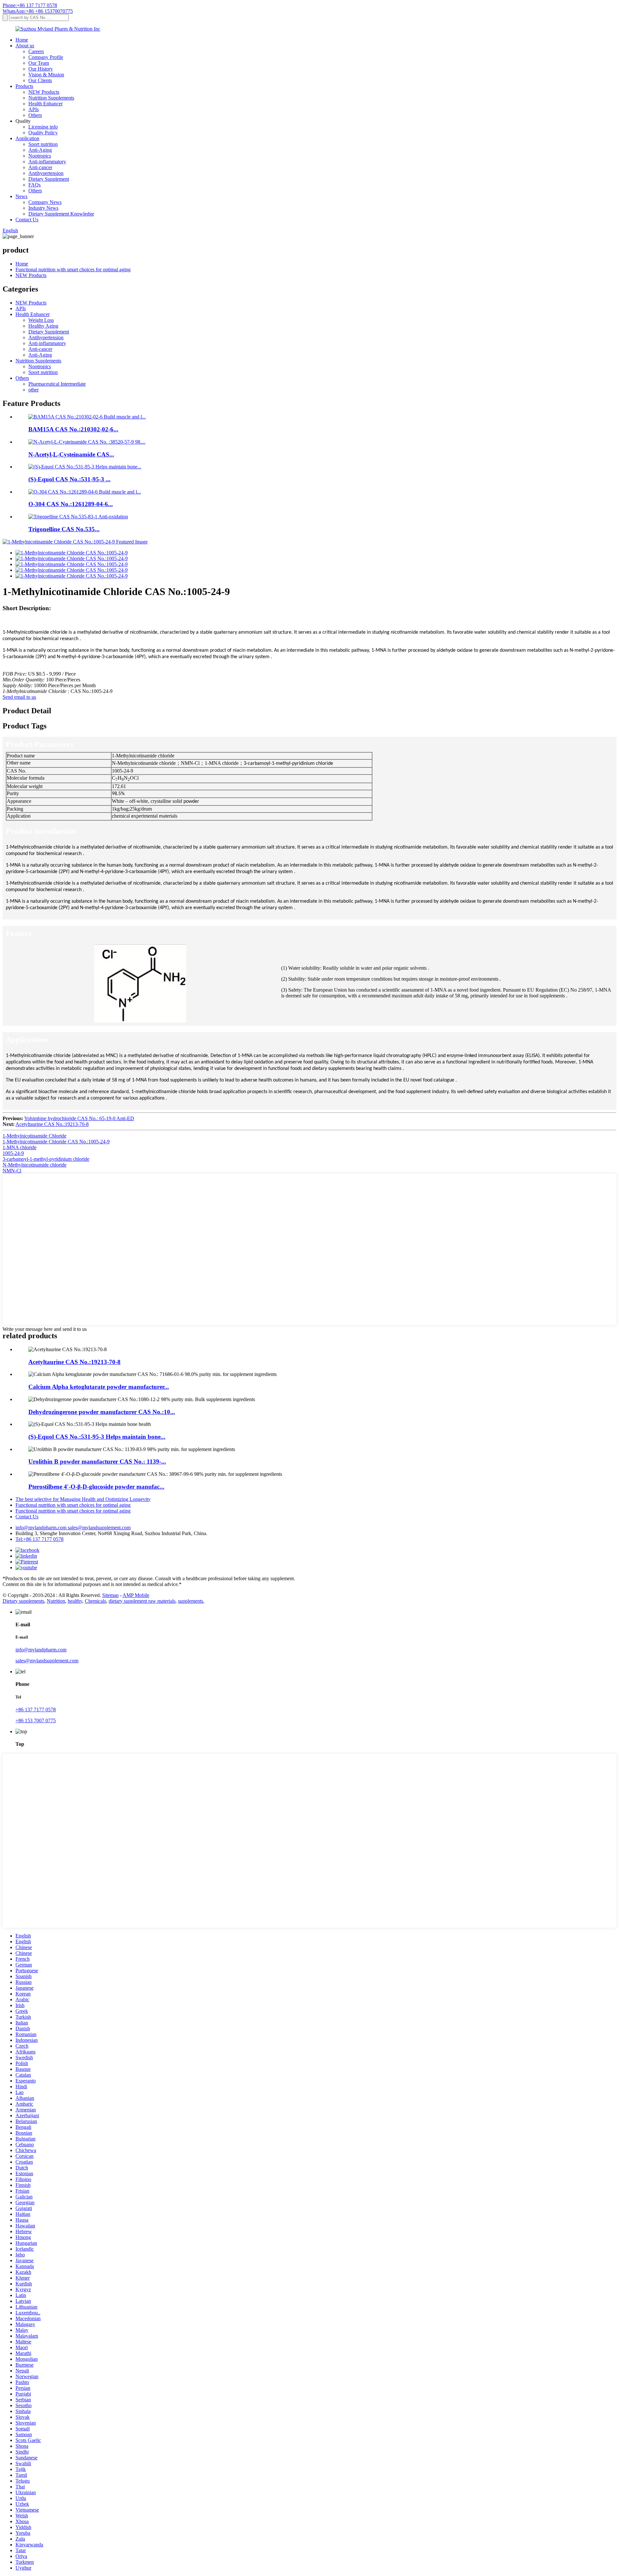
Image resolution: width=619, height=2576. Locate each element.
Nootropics (40, 156)
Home (22, 40)
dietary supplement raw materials (142, 1601)
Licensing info (43, 127)
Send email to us (19, 697)
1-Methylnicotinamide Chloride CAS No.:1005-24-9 (56, 1142)
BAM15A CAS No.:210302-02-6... (73, 429)
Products (24, 86)
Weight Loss (41, 320)
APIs (34, 109)
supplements (191, 1601)
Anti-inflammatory (47, 162)
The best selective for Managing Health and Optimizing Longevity (83, 1499)
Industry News (43, 208)
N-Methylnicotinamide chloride (34, 1165)
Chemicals (95, 1601)
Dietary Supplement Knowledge (61, 214)
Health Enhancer (45, 104)
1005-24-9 (13, 1153)
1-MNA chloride (20, 1147)
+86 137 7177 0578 (36, 1710)
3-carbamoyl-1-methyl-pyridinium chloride (46, 1159)
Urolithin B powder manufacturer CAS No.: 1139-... (97, 1461)
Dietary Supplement (49, 179)
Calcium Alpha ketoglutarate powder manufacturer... (99, 1387)
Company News (45, 202)
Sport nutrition (43, 144)
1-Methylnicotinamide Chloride (34, 1136)
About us (25, 46)
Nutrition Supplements (51, 98)
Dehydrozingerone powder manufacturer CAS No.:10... (102, 1412)
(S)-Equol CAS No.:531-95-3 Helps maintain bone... (97, 1437)
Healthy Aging (43, 326)
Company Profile (46, 57)
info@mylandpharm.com (42, 1528)
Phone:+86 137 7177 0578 (30, 5)
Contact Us (27, 220)
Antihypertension (46, 173)
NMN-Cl (12, 1171)
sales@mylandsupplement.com (99, 1528)
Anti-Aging (40, 150)
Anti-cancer (40, 167)
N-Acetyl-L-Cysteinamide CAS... (71, 454)
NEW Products (44, 92)
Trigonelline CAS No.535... (64, 529)
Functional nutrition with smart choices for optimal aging (73, 269)
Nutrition (56, 1601)
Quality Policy (43, 133)
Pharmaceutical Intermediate (57, 384)
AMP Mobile (136, 1595)
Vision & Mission (46, 75)
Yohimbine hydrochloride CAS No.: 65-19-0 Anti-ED (79, 1118)
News (21, 196)
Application (27, 138)
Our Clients (40, 80)
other (34, 390)
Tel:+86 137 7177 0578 (39, 1539)
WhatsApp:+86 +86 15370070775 (38, 11)
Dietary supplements (23, 1601)
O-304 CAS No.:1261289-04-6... (71, 504)
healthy (75, 1601)
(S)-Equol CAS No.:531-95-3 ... (69, 479)
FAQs (34, 185)
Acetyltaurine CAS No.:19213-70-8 (52, 1124)
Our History (41, 69)
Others (35, 115)
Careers (36, 51)
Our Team (39, 63)
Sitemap (110, 1595)
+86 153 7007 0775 (36, 1721)
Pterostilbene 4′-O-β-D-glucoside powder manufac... (96, 1487)
